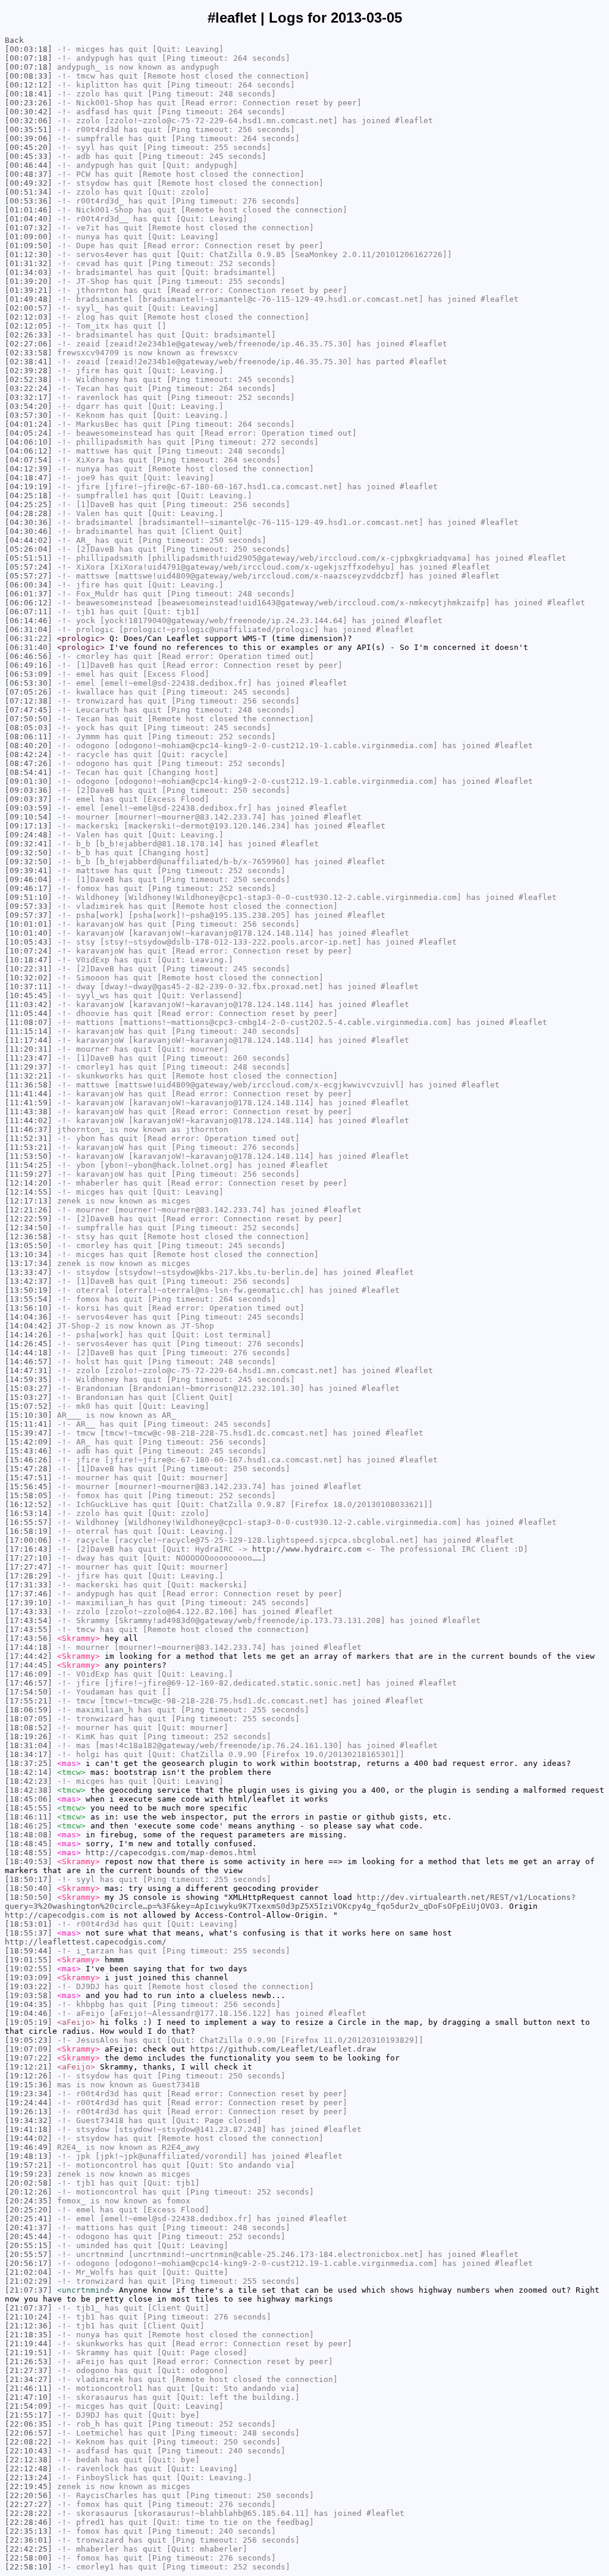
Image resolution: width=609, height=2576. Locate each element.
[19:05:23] (29, 2040)
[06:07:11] (29, 612)
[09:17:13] (29, 826)
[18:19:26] (29, 1736)
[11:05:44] (29, 1013)
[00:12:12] (29, 85)
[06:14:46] (29, 620)
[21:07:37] (29, 2290)
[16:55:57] (29, 1522)
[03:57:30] (29, 415)
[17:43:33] (29, 1611)
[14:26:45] (29, 1344)
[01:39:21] (29, 290)
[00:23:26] (29, 103)
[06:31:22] (29, 638)
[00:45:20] (29, 147)
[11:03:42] (29, 1004)
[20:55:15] (29, 2245)
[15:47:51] (29, 1478)
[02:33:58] (29, 353)
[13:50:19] (29, 1290)
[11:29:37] (29, 1067)
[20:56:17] (29, 2263)
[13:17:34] (29, 1263)
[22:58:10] (29, 2567)
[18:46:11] (29, 1817)
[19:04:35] (29, 2004)
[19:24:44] (29, 2103)
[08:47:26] (29, 763)
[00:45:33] (29, 156)
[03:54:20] (29, 406)
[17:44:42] (29, 1656)
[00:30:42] (29, 112)
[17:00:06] (29, 1540)
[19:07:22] (29, 2058)
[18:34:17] (29, 1754)
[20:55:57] (29, 2254)
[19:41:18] (29, 2129)
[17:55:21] (29, 1701)
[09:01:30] (29, 781)
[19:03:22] (29, 1986)
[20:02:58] (29, 2183)
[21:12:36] (29, 2326)
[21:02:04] (29, 2272)
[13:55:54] (29, 1299)
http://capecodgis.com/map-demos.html (171, 1853)
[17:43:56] (29, 1638)
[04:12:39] (29, 469)
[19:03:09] (29, 1978)
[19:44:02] (29, 2138)
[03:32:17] (29, 397)
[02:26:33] (29, 335)
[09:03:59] (29, 808)
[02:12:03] (29, 317)
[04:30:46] (29, 531)
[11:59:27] (29, 1174)
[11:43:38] (29, 1112)
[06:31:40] (29, 647)
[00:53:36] (29, 201)
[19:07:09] (29, 2049)
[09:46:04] (29, 879)
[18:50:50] (29, 1897)
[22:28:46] (29, 2522)
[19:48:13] (29, 2156)
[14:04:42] (29, 1326)
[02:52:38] (29, 379)
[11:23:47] (29, 1058)
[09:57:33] (29, 906)
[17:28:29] (29, 1576)
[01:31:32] (29, 263)
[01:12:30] (29, 254)
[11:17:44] (29, 1040)
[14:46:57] (29, 1362)
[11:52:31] (29, 1138)
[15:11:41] (29, 1424)
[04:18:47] (29, 478)
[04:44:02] (29, 540)
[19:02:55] (29, 1969)
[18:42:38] (29, 1790)
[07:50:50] (29, 719)
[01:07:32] (29, 228)
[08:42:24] (29, 754)
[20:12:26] (29, 2192)
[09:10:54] (29, 817)
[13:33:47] (29, 1272)
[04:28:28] (29, 513)
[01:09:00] (29, 237)
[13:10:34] (29, 1254)
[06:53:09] (29, 674)
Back (14, 40)
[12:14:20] (29, 1183)
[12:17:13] (29, 1201)
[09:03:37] (29, 799)
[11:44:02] (29, 1120)
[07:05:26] (29, 692)
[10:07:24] (29, 951)
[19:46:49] (29, 2147)
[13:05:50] (29, 1245)
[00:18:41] (29, 94)
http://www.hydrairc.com (307, 1549)
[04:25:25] (29, 504)
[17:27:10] (29, 1558)
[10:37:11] (29, 987)
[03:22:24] (29, 388)
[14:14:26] (29, 1335)
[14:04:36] (29, 1317)
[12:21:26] (29, 1210)
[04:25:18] (29, 495)
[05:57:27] (29, 576)
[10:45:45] (29, 995)
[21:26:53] (29, 2361)
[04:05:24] (29, 433)
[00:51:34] (29, 192)
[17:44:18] (29, 1647)
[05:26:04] (29, 549)
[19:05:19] (29, 2022)
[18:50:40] (29, 1888)
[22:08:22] (29, 2442)
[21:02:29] (29, 2281)
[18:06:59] (29, 1710)
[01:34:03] (29, 272)
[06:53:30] (29, 683)
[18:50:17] (29, 1879)
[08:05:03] (29, 728)
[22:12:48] (29, 2469)
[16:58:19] (29, 1531)
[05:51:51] (29, 558)
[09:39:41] (29, 870)
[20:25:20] (29, 2210)
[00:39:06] (29, 138)
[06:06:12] (29, 603)
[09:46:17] (29, 888)
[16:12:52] (29, 1504)
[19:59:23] (29, 2174)
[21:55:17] (29, 2415)
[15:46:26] (29, 1460)
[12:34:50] (29, 1228)
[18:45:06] (29, 1799)
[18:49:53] (29, 1861)
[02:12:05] (29, 326)
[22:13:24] (29, 2477)
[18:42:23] (29, 1781)
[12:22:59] (29, 1219)
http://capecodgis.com (55, 1915)
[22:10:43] (29, 2451)
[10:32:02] (29, 978)
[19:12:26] (29, 2076)
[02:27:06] (29, 344)
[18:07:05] (29, 1719)
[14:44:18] (29, 1353)
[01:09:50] (29, 246)
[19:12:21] (29, 2067)
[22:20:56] (29, 2495)
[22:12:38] (29, 2460)
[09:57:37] (29, 915)
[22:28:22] (29, 2513)
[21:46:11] (29, 2388)
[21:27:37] (29, 2370)
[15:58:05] (29, 1495)
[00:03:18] (29, 49)
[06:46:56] (29, 656)
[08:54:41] (29, 772)
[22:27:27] (29, 2504)
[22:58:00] (29, 2558)
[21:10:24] (29, 2317)
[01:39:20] (29, 281)
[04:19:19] (29, 487)
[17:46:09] (29, 1674)
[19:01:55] (29, 1960)
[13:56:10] (29, 1308)
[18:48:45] (29, 1844)
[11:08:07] (29, 1022)
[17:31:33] (29, 1585)
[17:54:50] (29, 1692)
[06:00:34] (29, 585)
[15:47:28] (29, 1469)
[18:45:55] (29, 1808)
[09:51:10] (29, 897)
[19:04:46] (29, 2013)
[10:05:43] (29, 942)
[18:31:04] (29, 1745)
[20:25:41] (29, 2219)
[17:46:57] (29, 1683)
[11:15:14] (29, 1031)
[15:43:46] (29, 1451)
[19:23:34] (29, 2094)
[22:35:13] (29, 2531)
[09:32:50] (29, 853)
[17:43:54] (29, 1620)
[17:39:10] (29, 1603)
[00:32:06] (29, 121)
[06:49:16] (29, 665)
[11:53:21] (29, 1147)
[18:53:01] (29, 1924)
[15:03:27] (29, 1388)
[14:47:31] (29, 1370)
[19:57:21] (29, 2165)
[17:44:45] (29, 1665)
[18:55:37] (29, 1933)
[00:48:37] (29, 174)
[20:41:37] (29, 2228)
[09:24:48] (29, 835)
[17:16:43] (29, 1549)
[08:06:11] (29, 737)
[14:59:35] (29, 1379)
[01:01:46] (29, 210)
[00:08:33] (29, 76)
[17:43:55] (29, 1629)
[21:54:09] (29, 2406)
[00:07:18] (29, 58)
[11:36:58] (29, 1085)
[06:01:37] (29, 594)
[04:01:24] (29, 424)
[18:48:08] (29, 1835)
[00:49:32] (29, 183)
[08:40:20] (29, 745)
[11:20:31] (29, 1049)
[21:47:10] (29, 2397)
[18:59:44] (29, 1951)
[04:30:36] (29, 522)
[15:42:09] (29, 1442)
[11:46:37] (29, 1129)
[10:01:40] (29, 933)
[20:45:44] (29, 2236)
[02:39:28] (29, 371)
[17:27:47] (29, 1567)
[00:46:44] (29, 165)
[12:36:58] (29, 1237)
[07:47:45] (29, 710)
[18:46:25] (29, 1826)
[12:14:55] (29, 1192)
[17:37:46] (29, 1594)
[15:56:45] (29, 1486)
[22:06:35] (29, 2424)
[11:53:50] (29, 1156)
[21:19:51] (29, 2353)
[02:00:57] (29, 308)
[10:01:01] (29, 924)
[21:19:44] (29, 2344)
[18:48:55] (29, 1853)
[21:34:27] (29, 2379)
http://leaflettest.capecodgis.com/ (86, 1942)
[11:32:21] (29, 1076)
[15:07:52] (29, 1406)
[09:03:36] (29, 790)
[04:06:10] (29, 442)
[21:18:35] (29, 2335)
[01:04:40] (29, 219)
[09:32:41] (29, 844)
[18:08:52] (29, 1728)
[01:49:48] (29, 299)
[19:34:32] (29, 2120)
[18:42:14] (29, 1772)
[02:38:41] (29, 362)
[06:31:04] (29, 629)
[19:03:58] (29, 1995)
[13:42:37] (29, 1281)
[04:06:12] (29, 451)
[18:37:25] (29, 1763)
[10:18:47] (29, 960)
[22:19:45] (29, 2486)
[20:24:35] (29, 2201)
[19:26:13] (29, 2111)
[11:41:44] (29, 1094)
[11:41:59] (29, 1103)
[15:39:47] (29, 1433)
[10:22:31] (29, 969)
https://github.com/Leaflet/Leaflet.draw (283, 2049)
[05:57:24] (29, 567)
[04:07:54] (29, 460)
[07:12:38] (29, 701)
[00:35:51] (29, 129)
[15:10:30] (29, 1415)
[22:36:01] (29, 2540)
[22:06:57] (29, 2433)
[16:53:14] (29, 1513)
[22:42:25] (29, 2549)
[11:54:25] (29, 1165)
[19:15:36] (29, 2085)
